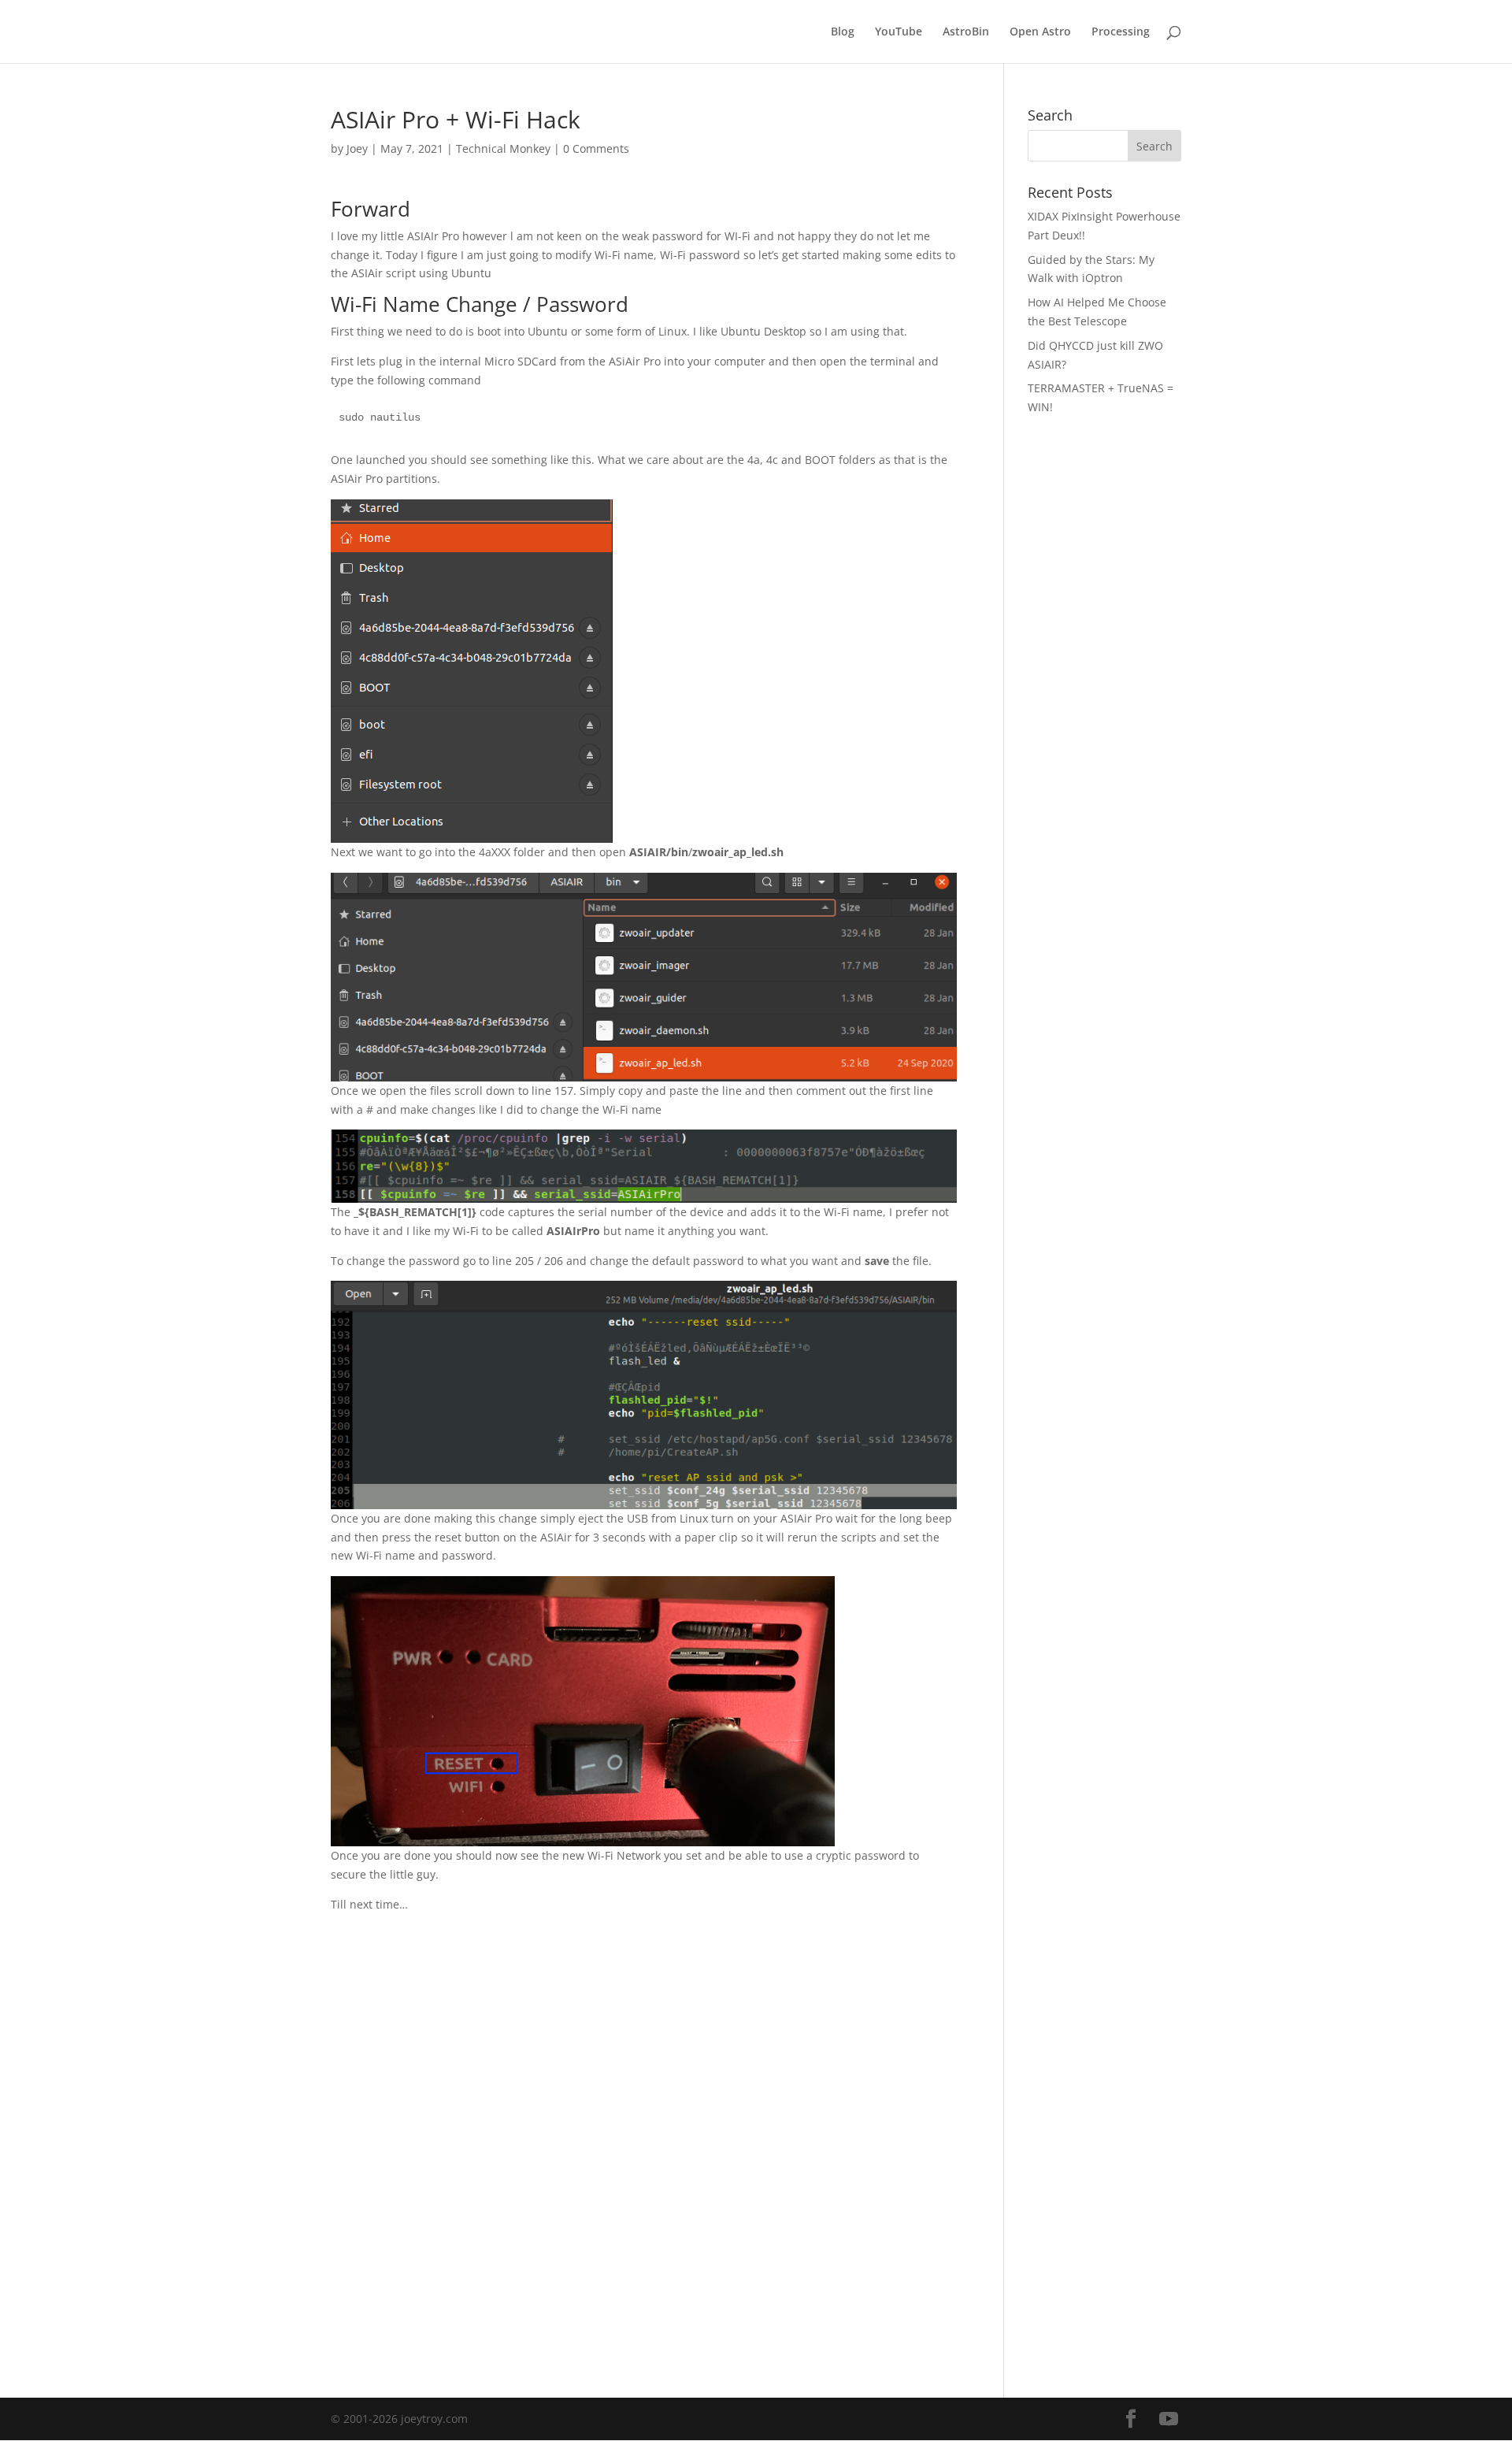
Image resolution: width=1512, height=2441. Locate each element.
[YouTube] (1169, 2419)
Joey (357, 148)
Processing (1121, 32)
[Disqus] (644, 2111)
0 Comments (596, 148)
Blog (843, 32)
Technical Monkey (503, 148)
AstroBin (966, 32)
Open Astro (1040, 32)
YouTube (899, 32)
